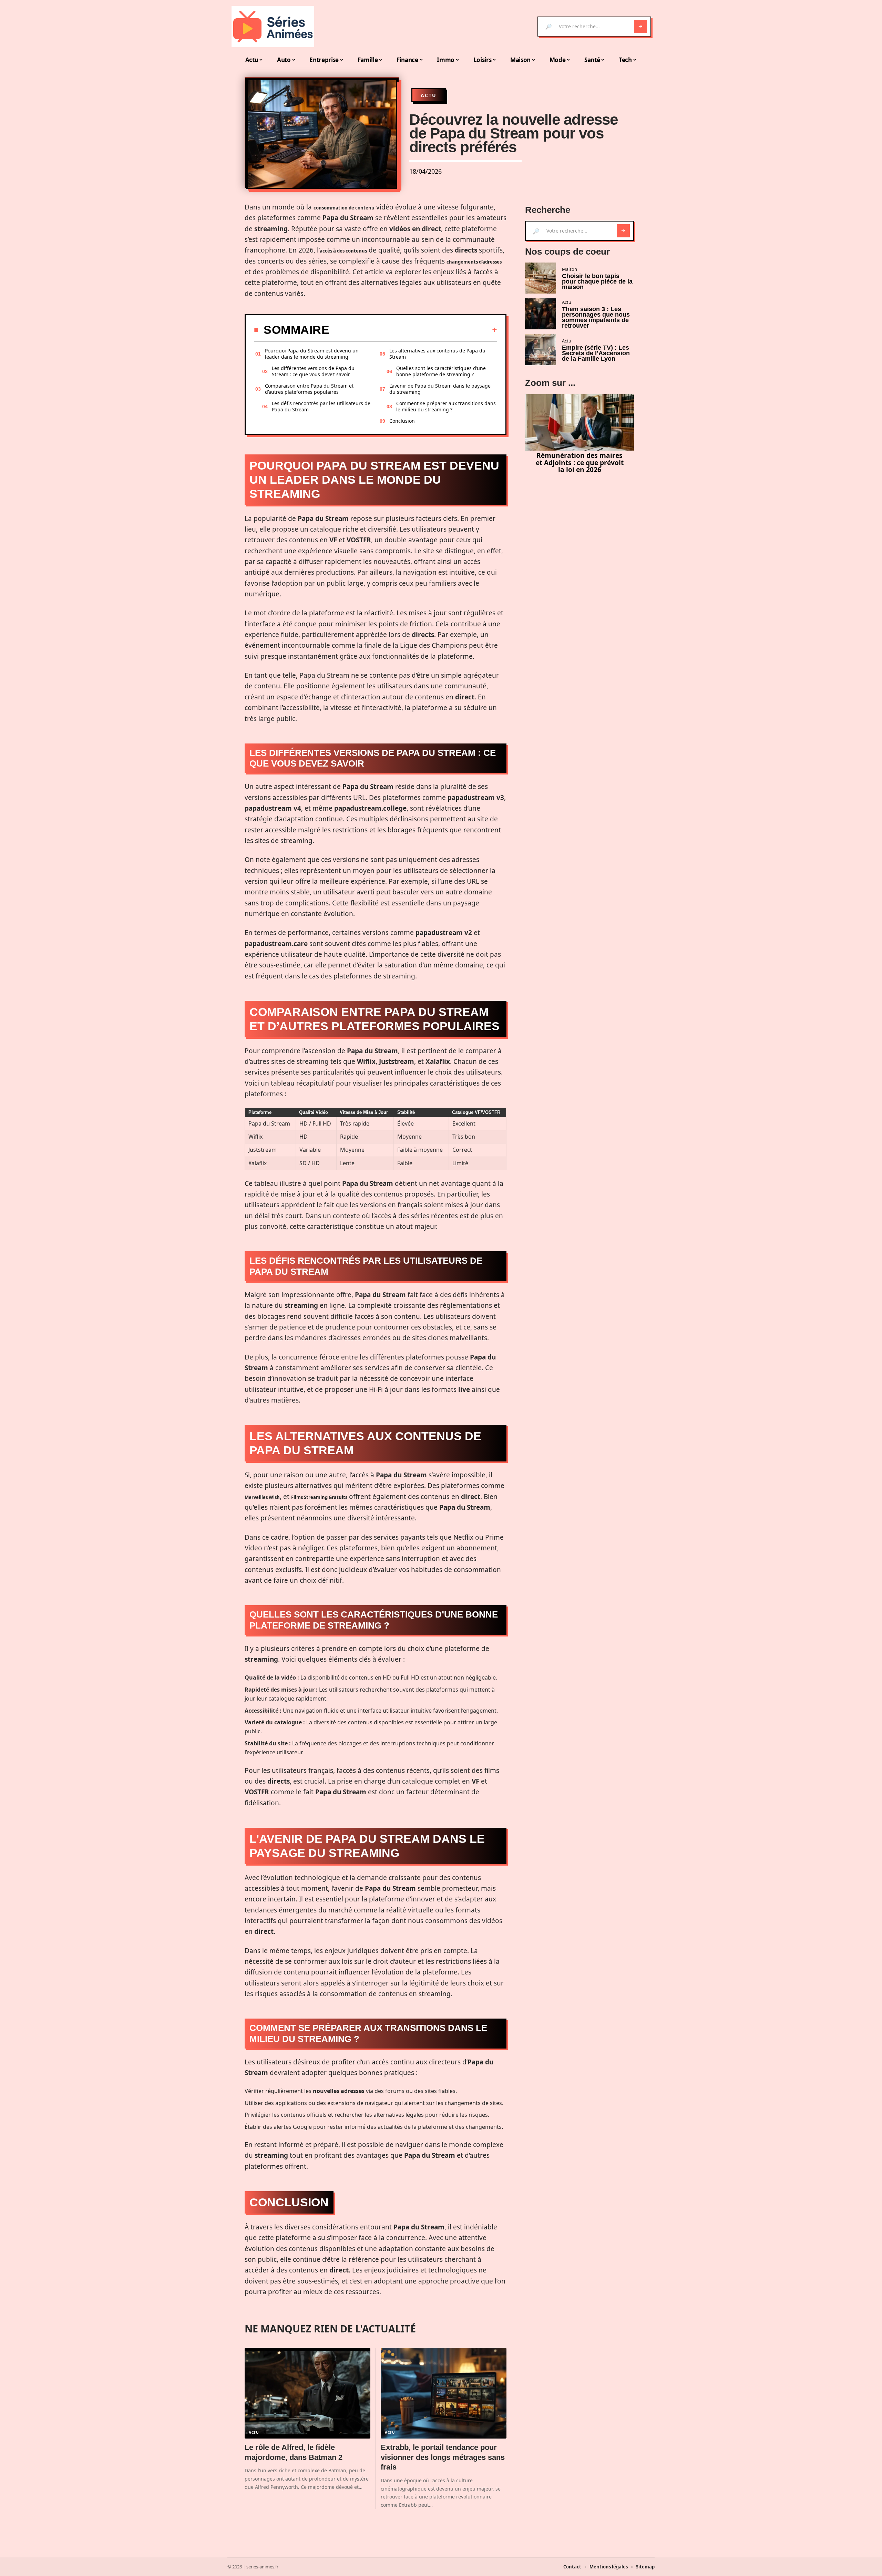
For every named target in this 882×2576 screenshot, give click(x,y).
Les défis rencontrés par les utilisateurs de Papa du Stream (321, 406)
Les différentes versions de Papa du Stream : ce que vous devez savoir (313, 371)
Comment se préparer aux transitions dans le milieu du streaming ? (446, 406)
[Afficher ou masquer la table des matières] (413, 330)
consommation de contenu (344, 208)
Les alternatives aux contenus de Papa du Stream (437, 354)
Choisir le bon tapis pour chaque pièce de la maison (597, 281)
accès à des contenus (343, 251)
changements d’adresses (474, 262)
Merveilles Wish (262, 1497)
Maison (570, 269)
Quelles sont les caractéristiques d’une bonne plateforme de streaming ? (441, 371)
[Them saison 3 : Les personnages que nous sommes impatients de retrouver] (541, 314)
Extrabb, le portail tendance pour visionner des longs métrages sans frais (443, 2457)
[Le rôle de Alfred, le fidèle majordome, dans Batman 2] (307, 2393)
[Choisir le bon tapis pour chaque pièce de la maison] (541, 278)
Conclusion (402, 421)
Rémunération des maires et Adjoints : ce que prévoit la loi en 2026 (580, 463)
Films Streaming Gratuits (319, 1497)
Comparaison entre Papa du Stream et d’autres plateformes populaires (309, 389)
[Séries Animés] (273, 27)
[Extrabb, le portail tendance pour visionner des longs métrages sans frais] (444, 2393)
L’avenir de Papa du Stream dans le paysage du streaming (440, 389)
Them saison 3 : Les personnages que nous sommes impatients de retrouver (596, 317)
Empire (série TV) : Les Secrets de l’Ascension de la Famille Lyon (596, 353)
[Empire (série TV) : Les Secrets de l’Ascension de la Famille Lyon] (541, 350)
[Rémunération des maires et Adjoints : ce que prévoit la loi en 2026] (580, 422)
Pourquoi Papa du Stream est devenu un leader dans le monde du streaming (312, 354)
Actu (429, 95)
